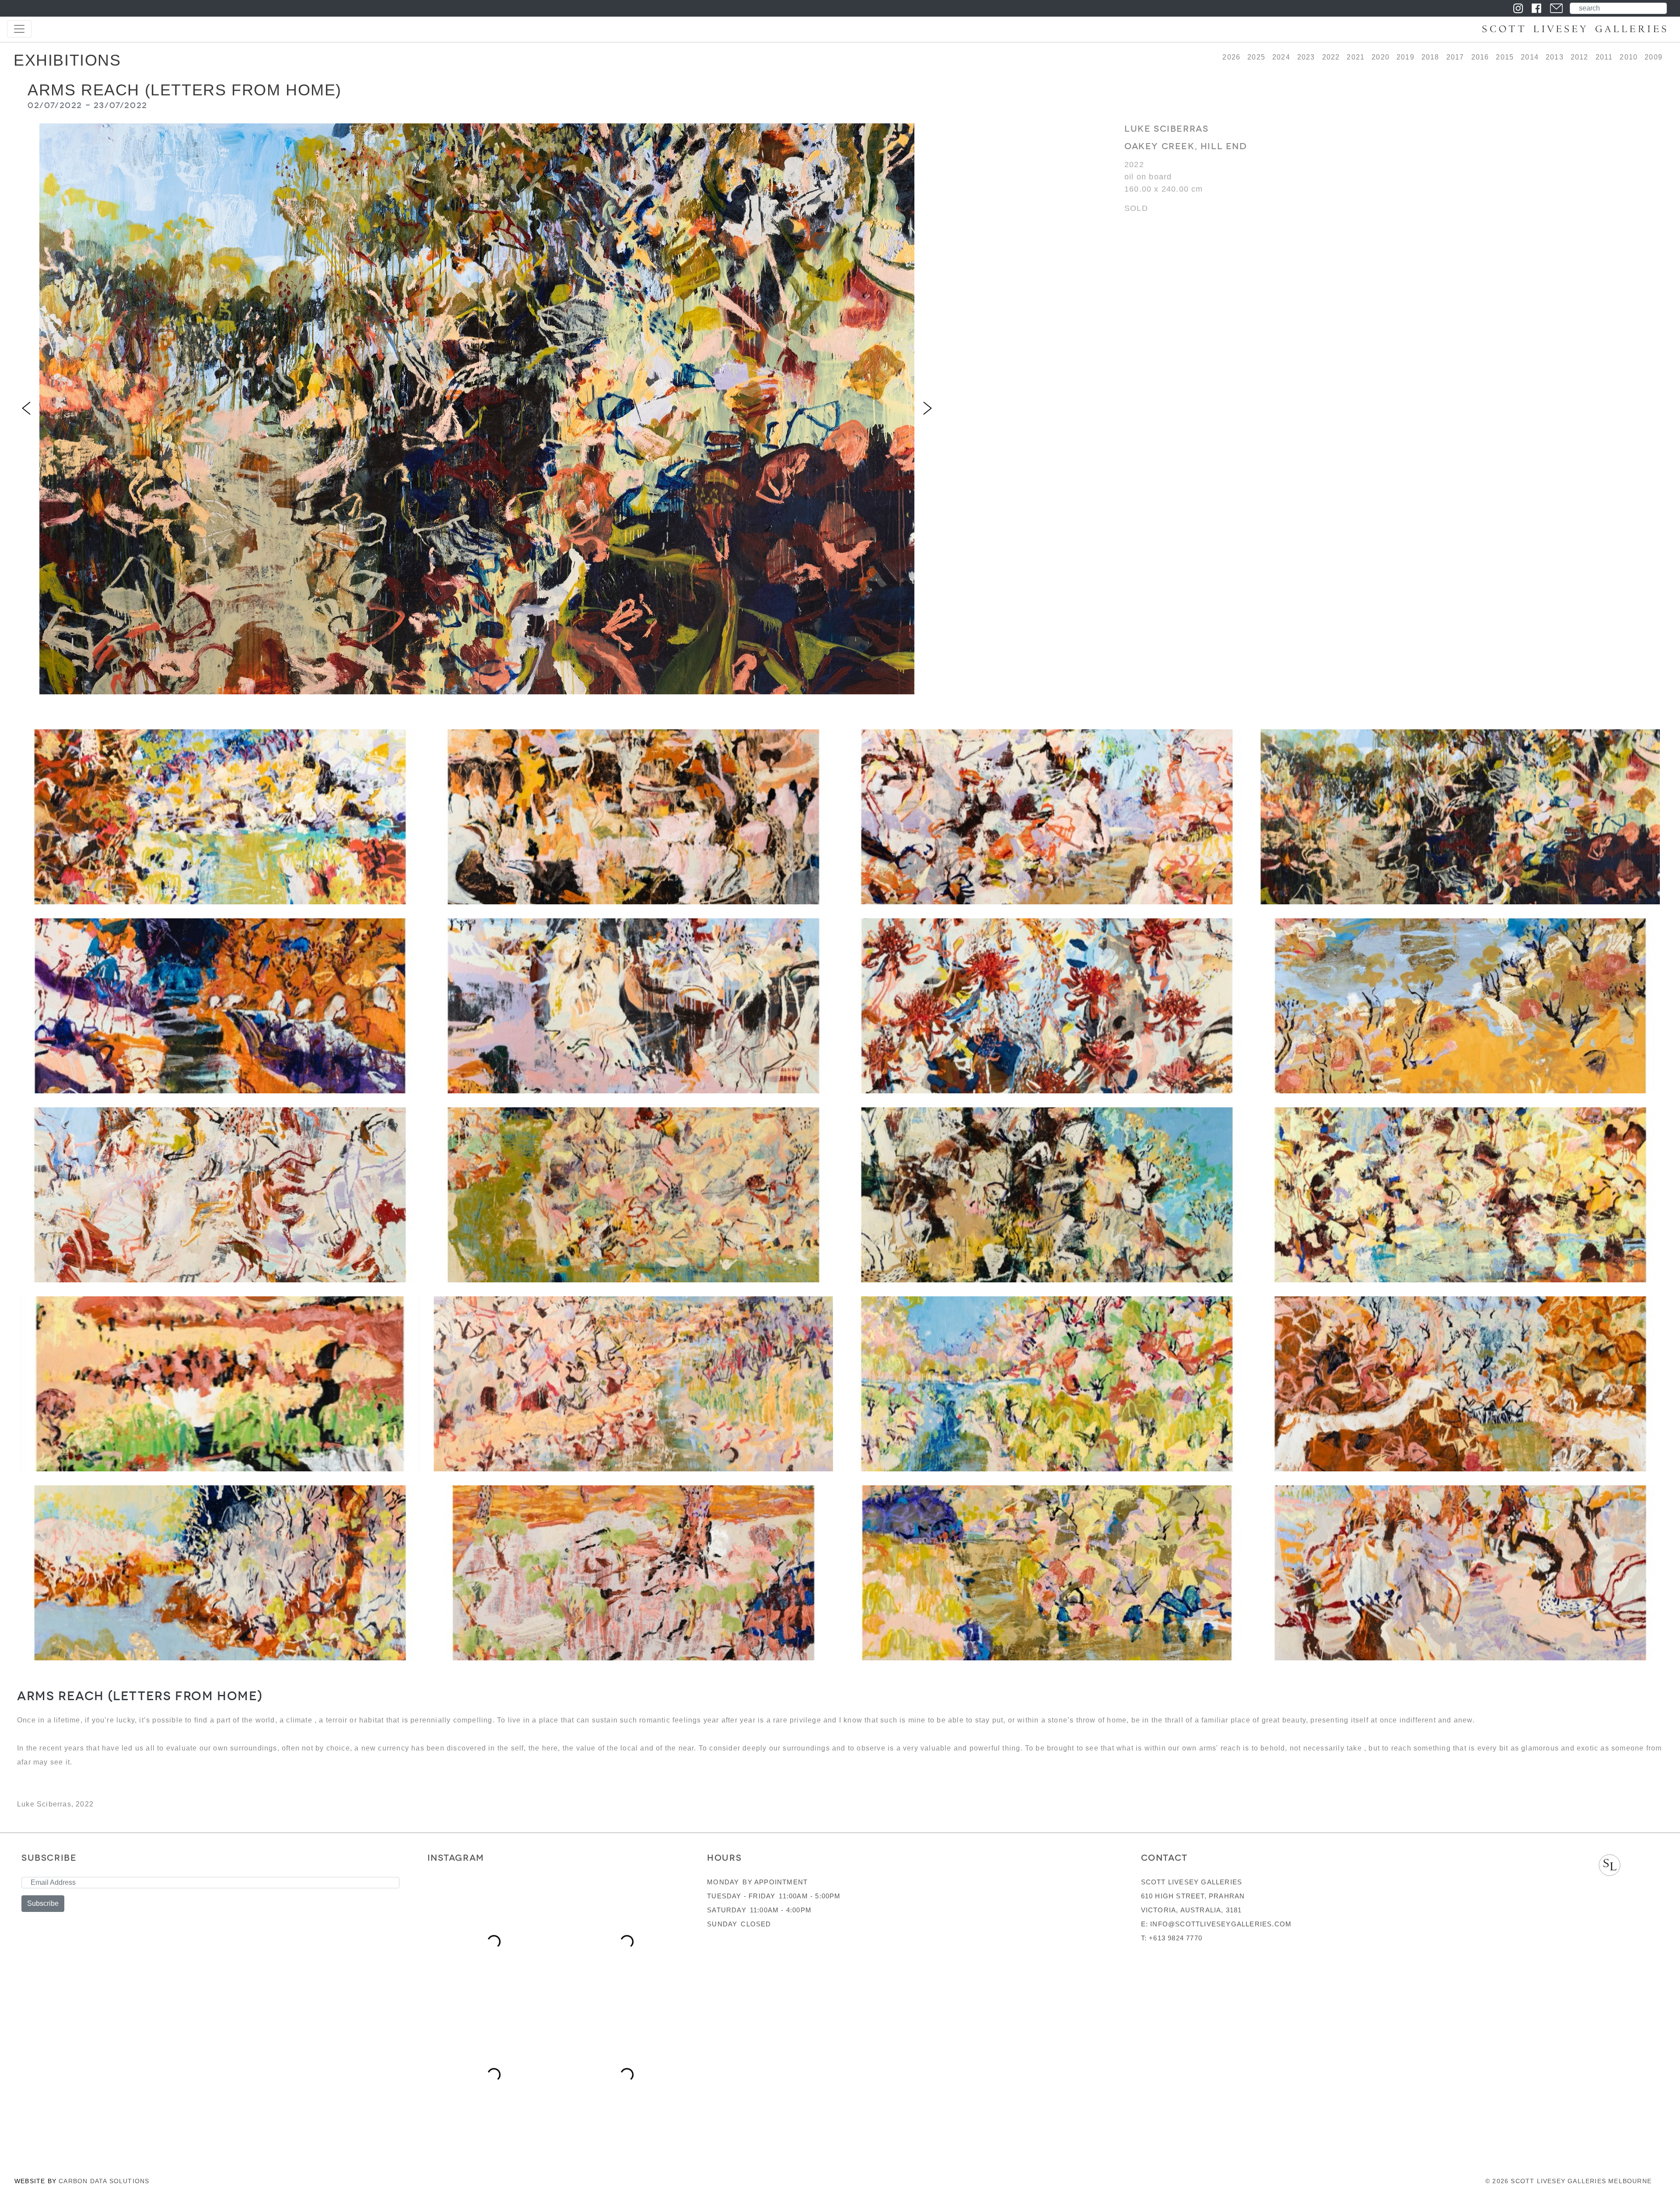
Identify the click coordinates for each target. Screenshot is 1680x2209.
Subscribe (43, 1903)
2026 (1231, 57)
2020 (1381, 57)
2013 (1555, 57)
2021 (1356, 57)
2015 (1505, 57)
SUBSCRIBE (49, 1858)
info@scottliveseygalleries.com (1221, 1924)
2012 (1580, 57)
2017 (1455, 57)
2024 (1281, 57)
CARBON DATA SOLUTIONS (104, 2181)
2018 (1430, 57)
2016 (1480, 57)
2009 (1654, 57)
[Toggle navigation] (19, 29)
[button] (26, 409)
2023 (1306, 57)
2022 (1331, 57)
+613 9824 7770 (1176, 1938)
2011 (1604, 57)
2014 (1530, 57)
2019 (1405, 57)
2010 (1629, 57)
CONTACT (1164, 1858)
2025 (1256, 57)
